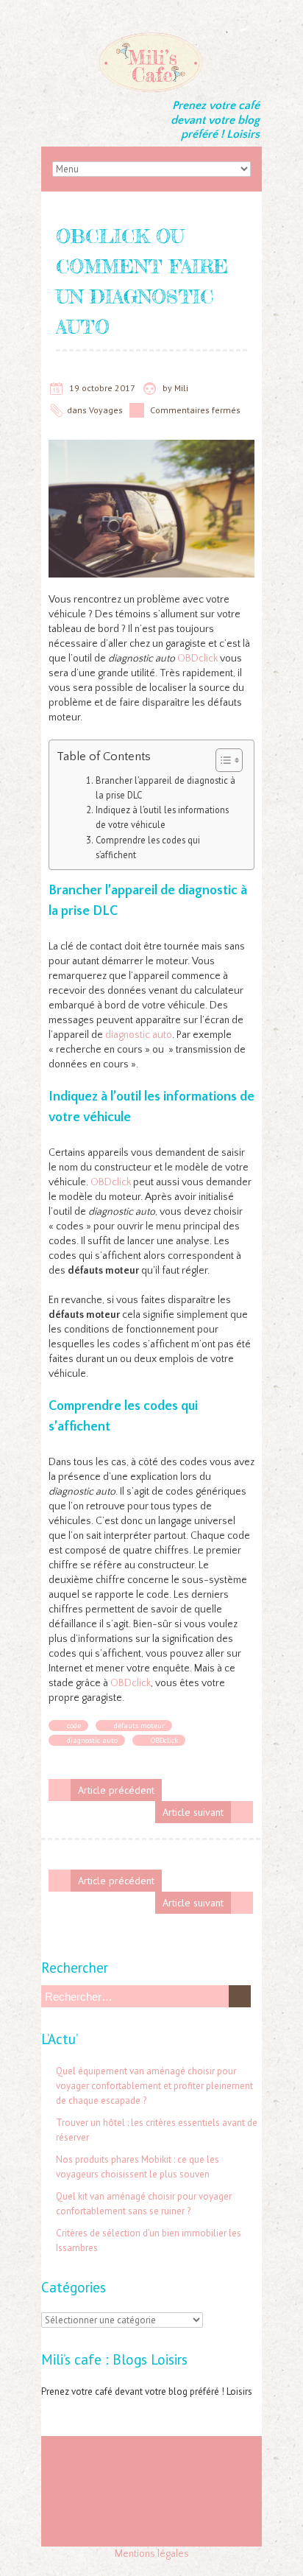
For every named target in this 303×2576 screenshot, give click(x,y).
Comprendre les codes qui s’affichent (148, 847)
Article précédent (116, 1790)
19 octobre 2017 (102, 388)
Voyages (106, 410)
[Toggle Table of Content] (222, 760)
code (74, 1726)
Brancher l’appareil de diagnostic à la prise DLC (165, 787)
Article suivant (193, 1812)
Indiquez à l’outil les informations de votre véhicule (162, 817)
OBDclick (197, 659)
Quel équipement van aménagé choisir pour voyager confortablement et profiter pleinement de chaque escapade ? (154, 2086)
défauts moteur (139, 1726)
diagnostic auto (139, 1035)
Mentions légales (152, 2554)
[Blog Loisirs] (151, 37)
